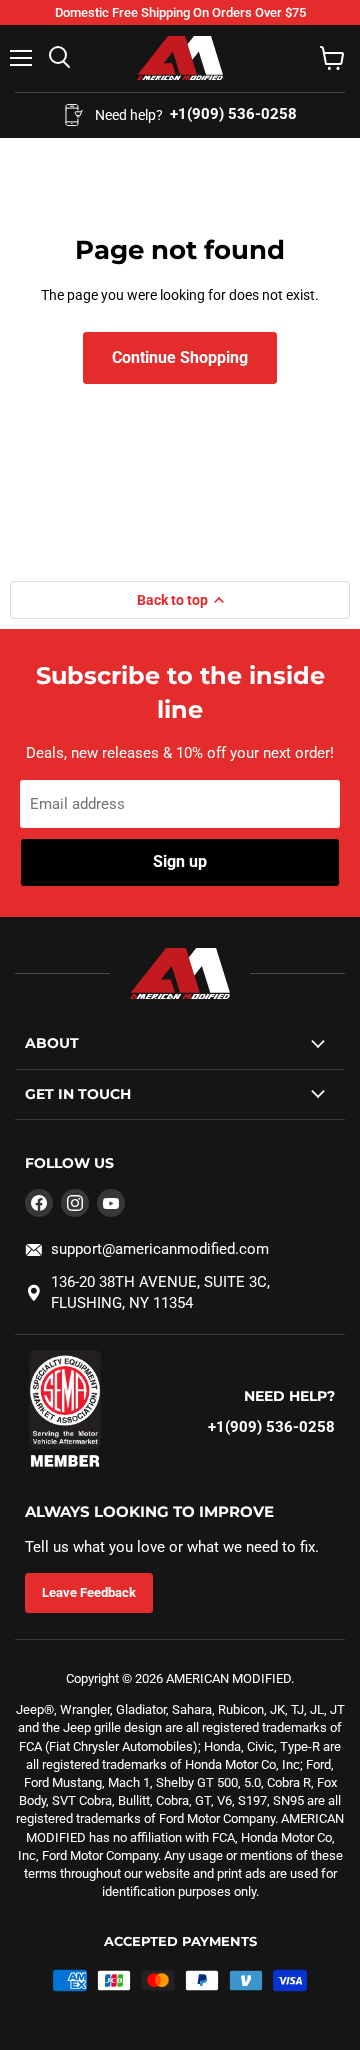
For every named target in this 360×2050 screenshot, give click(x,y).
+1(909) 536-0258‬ (271, 1427)
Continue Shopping (180, 357)
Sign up (180, 861)
